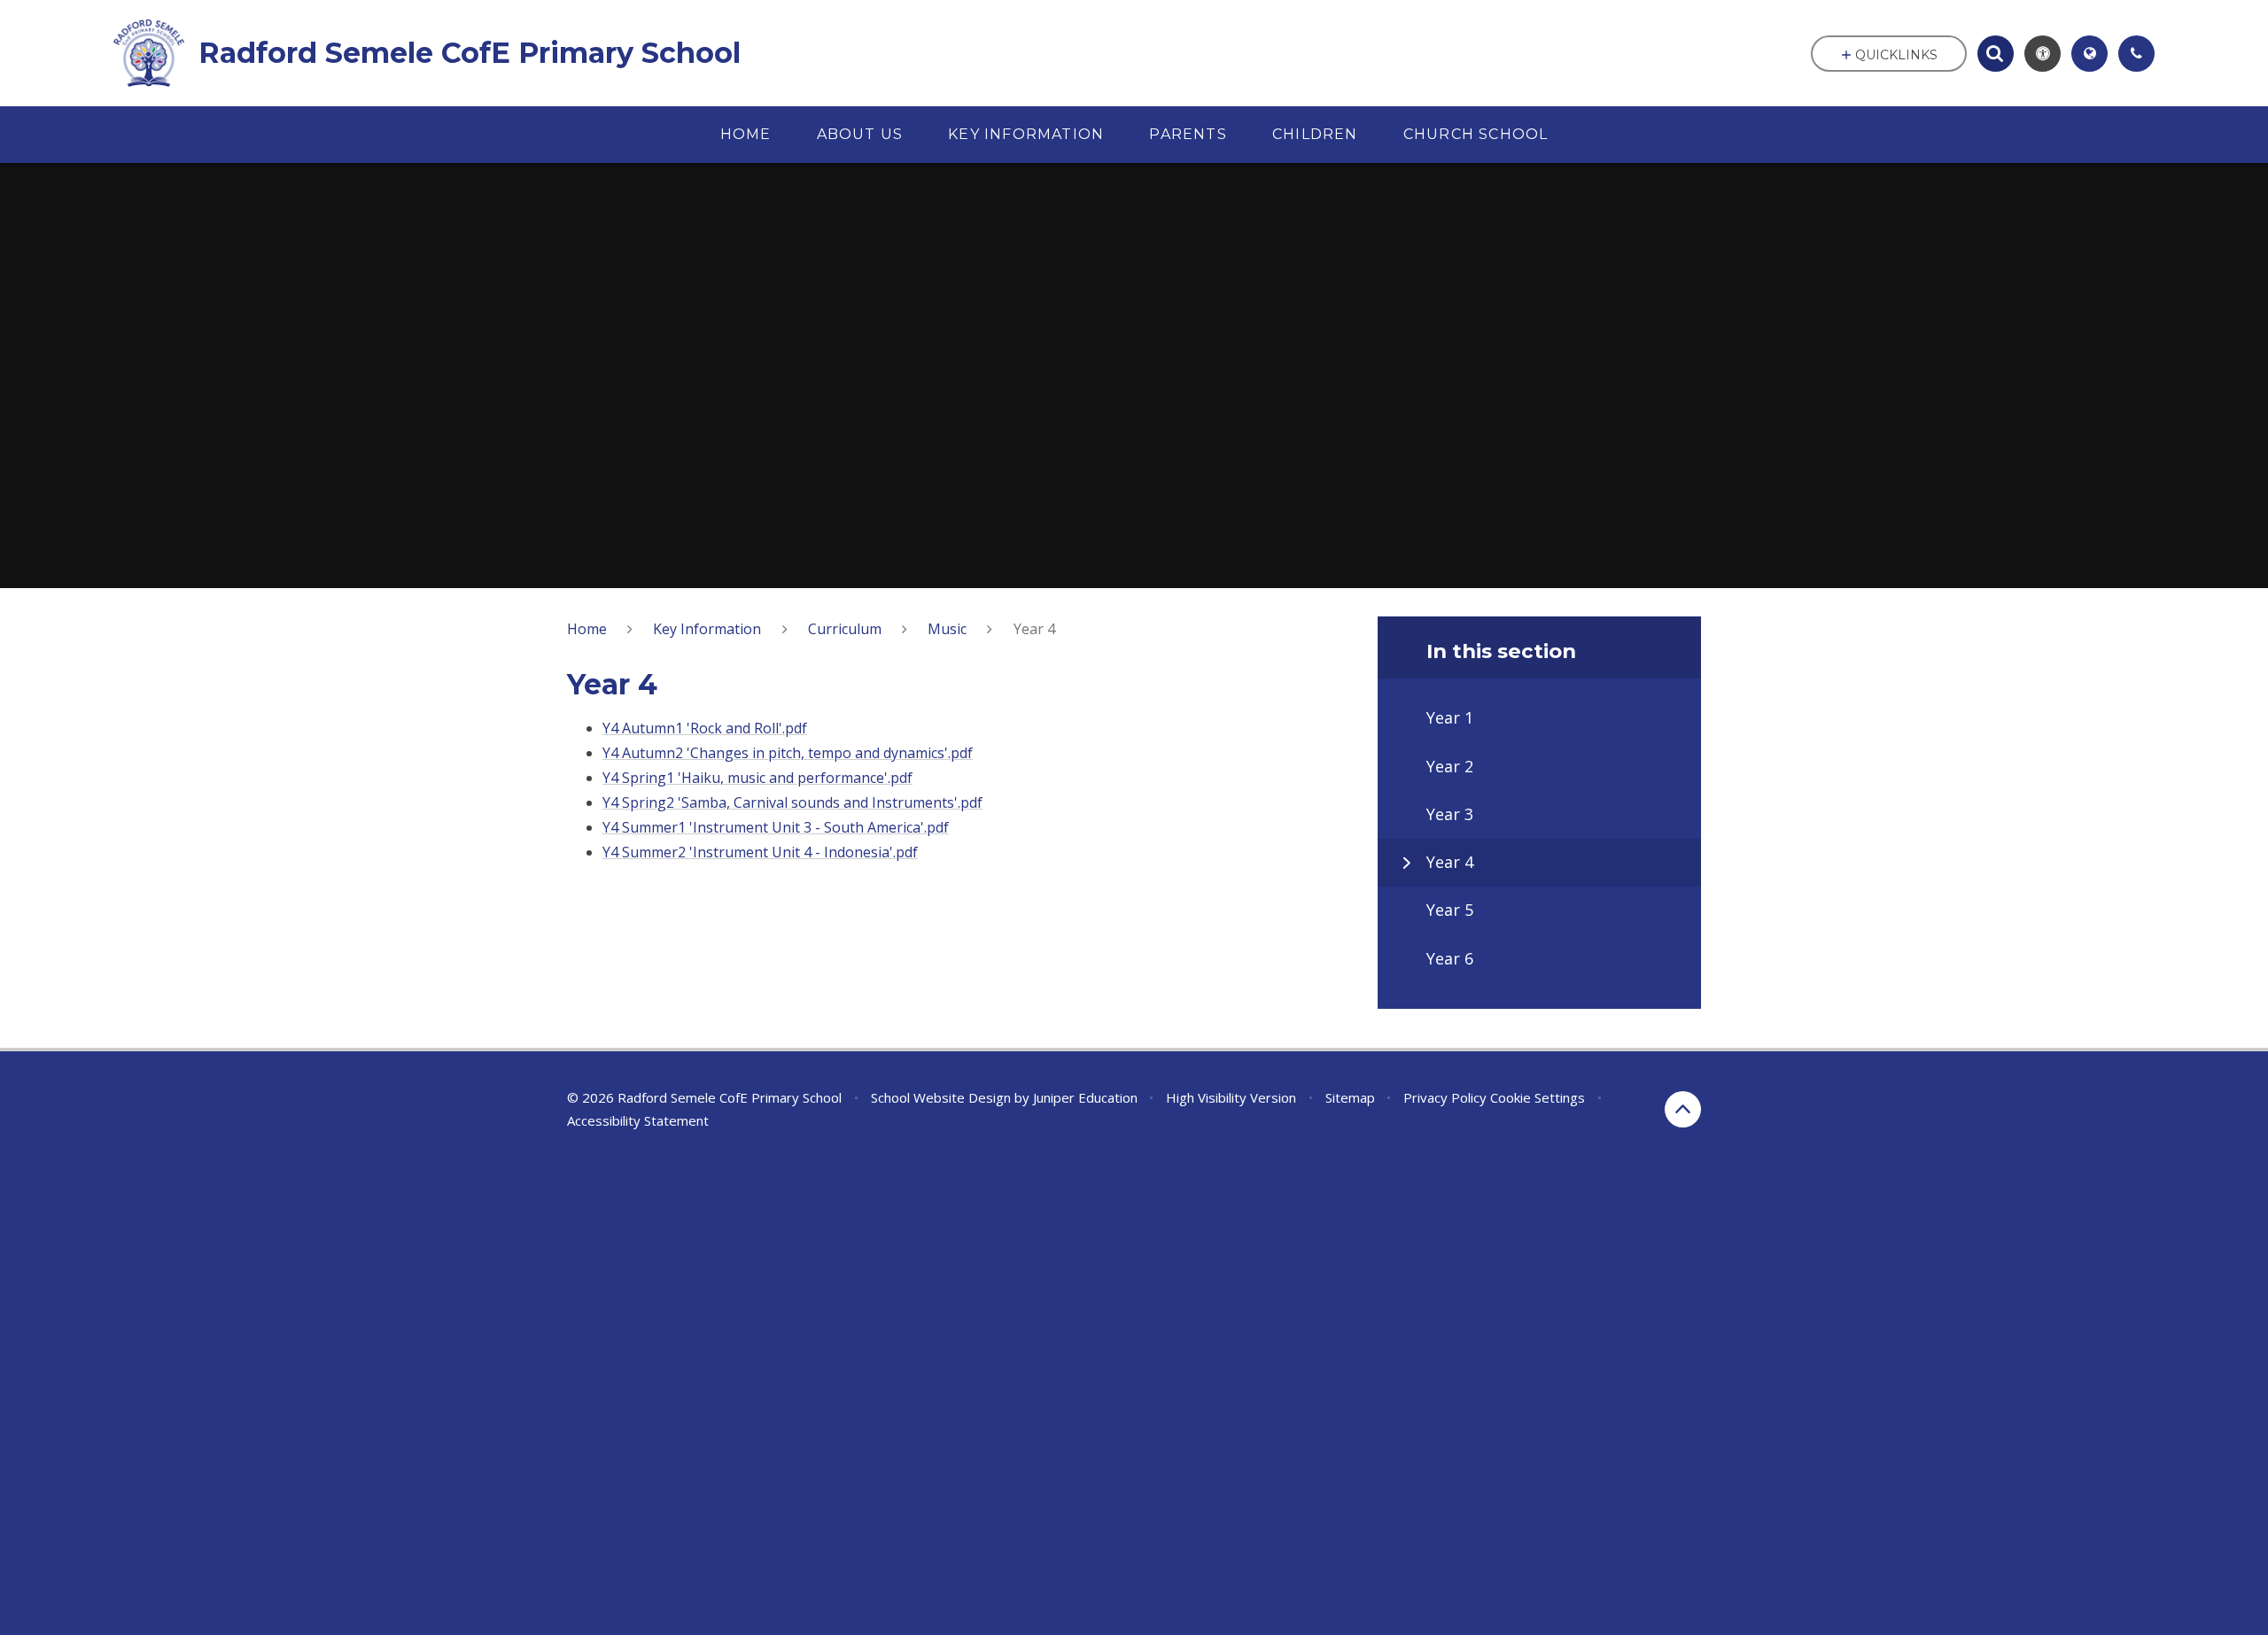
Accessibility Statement (638, 1120)
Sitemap (1350, 1097)
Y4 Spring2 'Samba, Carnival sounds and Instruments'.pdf (792, 802)
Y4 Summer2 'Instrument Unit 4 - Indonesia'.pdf (760, 852)
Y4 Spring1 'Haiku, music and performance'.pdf (757, 778)
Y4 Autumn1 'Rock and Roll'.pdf (705, 728)
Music (947, 629)
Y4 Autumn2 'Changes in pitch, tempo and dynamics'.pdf (788, 753)
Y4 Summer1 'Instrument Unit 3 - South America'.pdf (776, 827)
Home (587, 629)
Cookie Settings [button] (1538, 1097)
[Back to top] (1683, 1109)
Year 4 (1034, 629)
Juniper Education (1085, 1097)
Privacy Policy (1445, 1097)
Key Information (707, 629)
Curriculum (845, 629)
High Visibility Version (1231, 1097)
